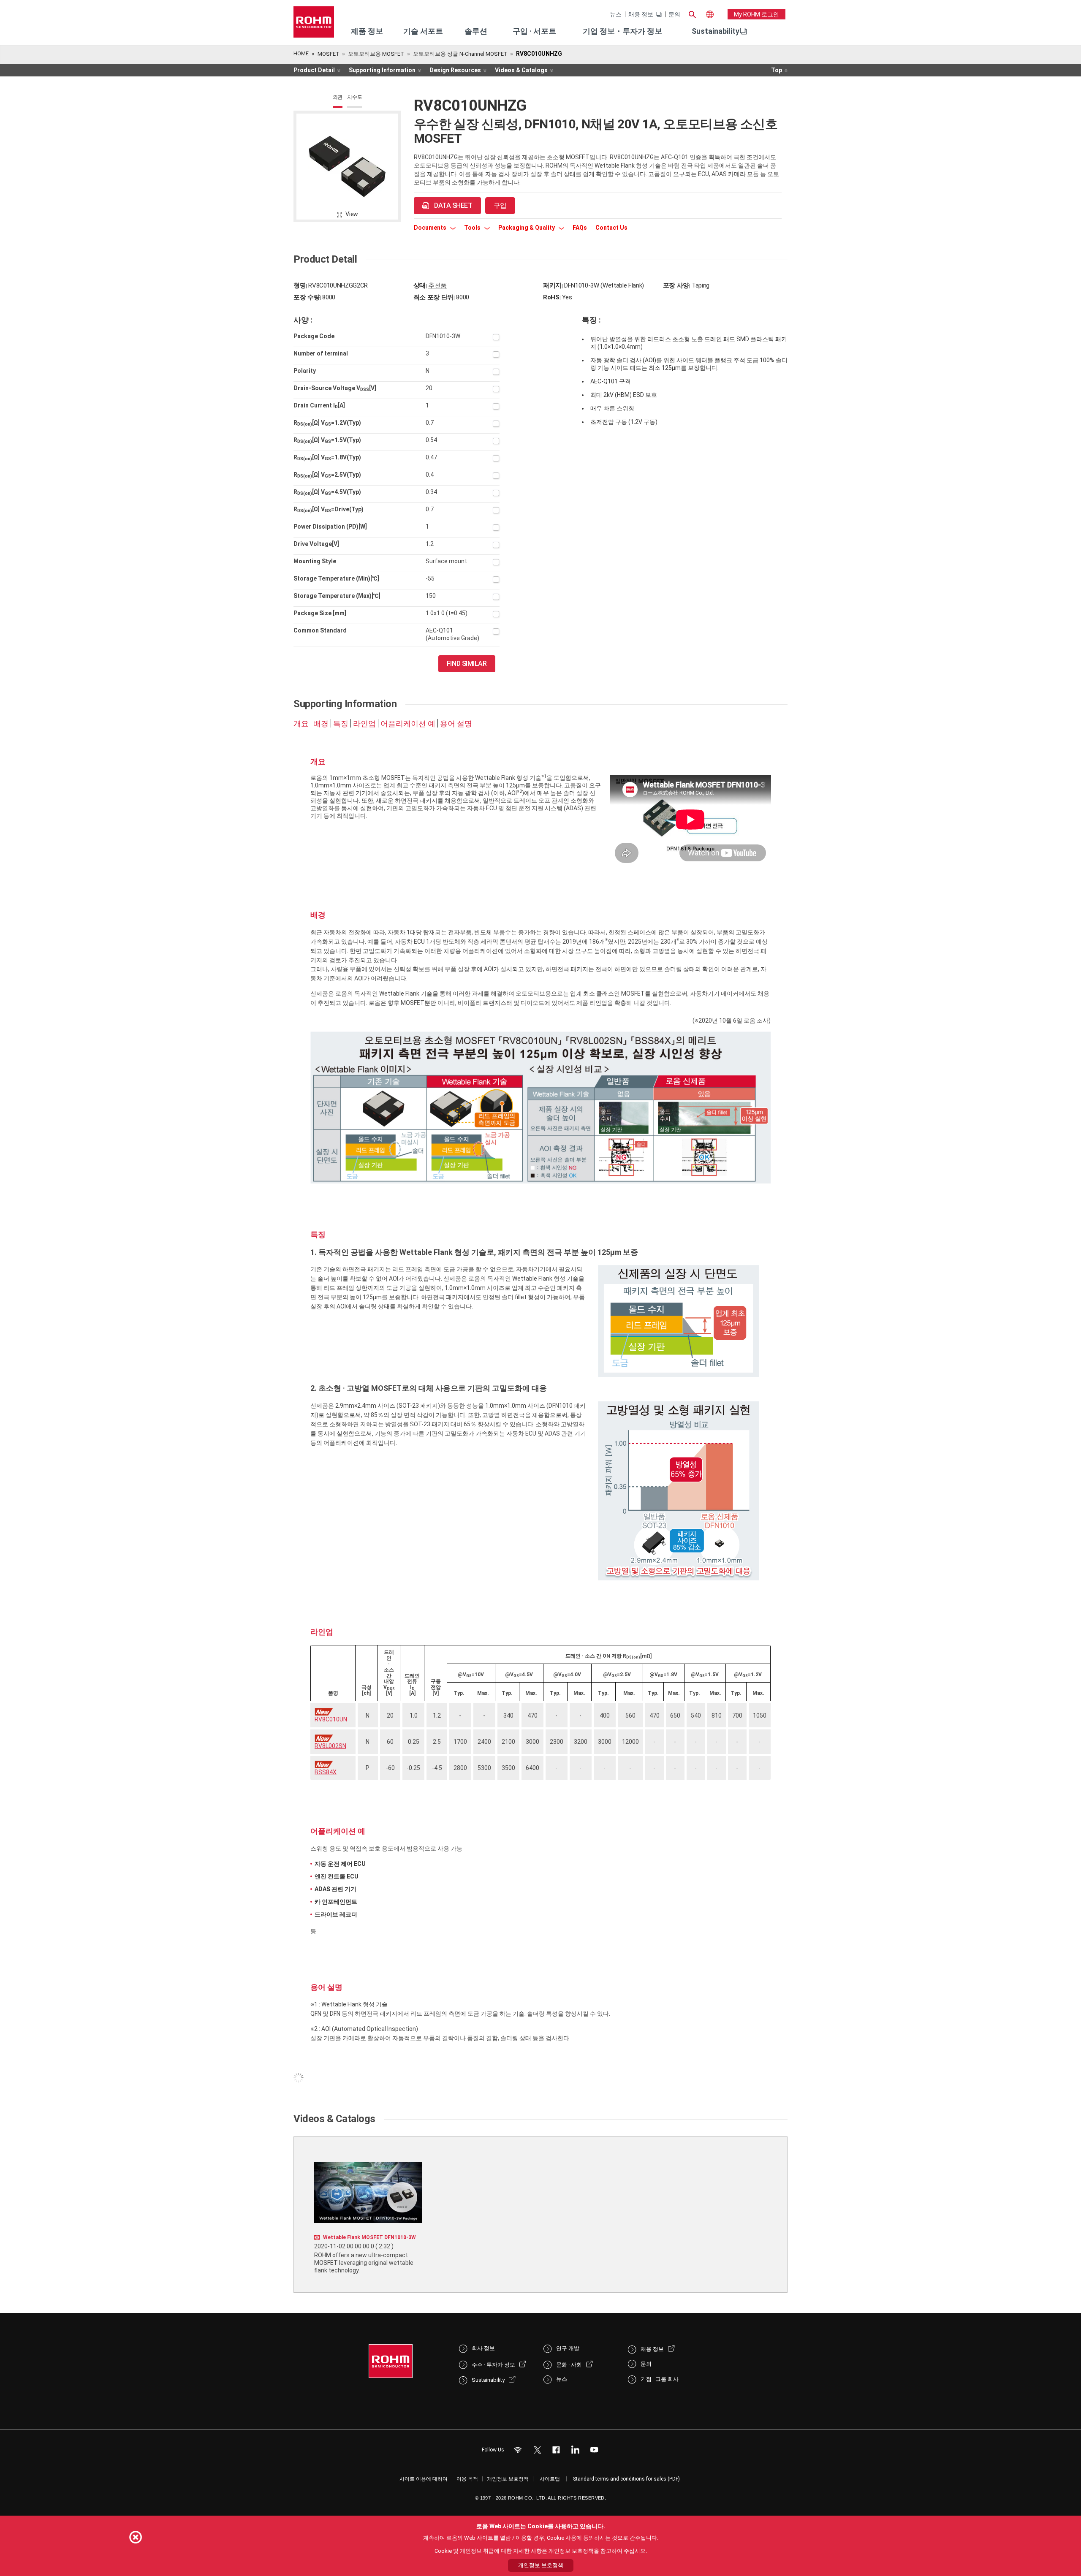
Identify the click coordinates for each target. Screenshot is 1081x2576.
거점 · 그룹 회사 (660, 2379)
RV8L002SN (330, 1746)
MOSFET (329, 54)
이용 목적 (467, 2479)
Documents (431, 228)
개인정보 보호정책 (508, 2479)
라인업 (364, 724)
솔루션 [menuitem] (476, 31)
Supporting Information (382, 70)
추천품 (437, 285)
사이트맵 (550, 2479)
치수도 (354, 97)
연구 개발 (568, 2348)
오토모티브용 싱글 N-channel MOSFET (460, 54)
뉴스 (616, 14)
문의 (674, 14)
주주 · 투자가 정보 (493, 2365)
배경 (321, 724)
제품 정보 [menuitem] (367, 31)
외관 (338, 97)
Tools (473, 228)
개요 (301, 724)
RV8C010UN (331, 1719)
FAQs (580, 228)
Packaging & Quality (527, 228)
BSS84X (326, 1772)
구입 (500, 205)
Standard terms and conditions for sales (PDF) (626, 2479)
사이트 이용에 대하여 (424, 2479)
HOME (301, 53)
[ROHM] (314, 25)
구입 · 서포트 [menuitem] (534, 31)
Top (777, 70)
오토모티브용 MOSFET (376, 54)
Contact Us (611, 228)
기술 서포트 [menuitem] (423, 31)
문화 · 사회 (569, 2365)
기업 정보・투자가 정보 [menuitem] (622, 31)
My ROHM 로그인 (756, 14)
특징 (341, 724)
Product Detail (314, 70)
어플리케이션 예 (408, 724)
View (352, 214)
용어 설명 (456, 724)
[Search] (692, 14)
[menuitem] (716, 31)
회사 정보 (483, 2348)
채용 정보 (641, 14)
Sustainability (716, 31)
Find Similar (467, 664)
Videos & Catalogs (521, 70)
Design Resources (455, 70)
